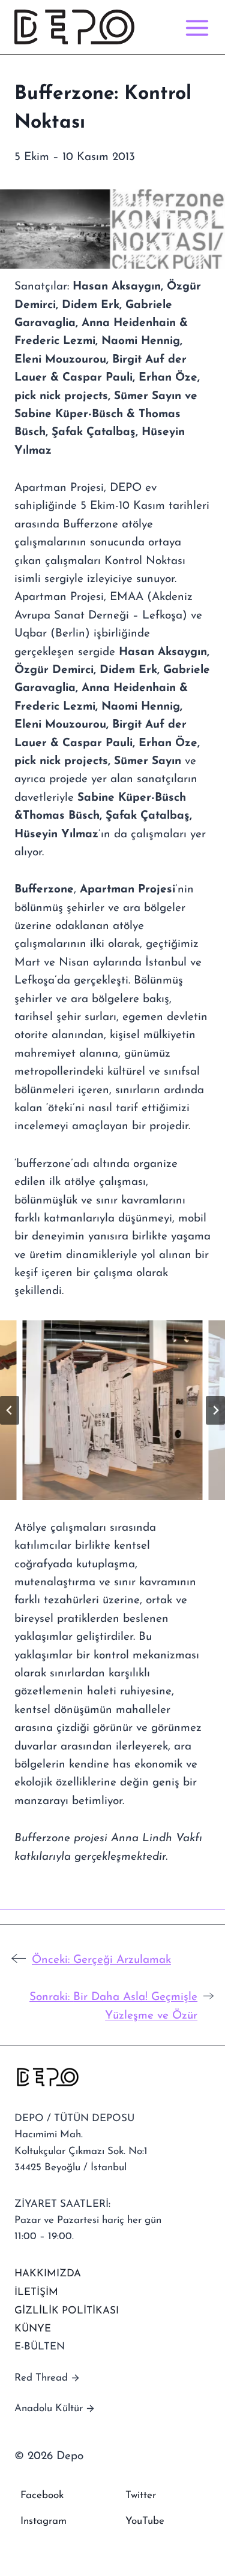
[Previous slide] (10, 1410)
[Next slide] (215, 1410)
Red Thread (41, 2378)
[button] (113, 1410)
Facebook (42, 2495)
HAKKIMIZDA (48, 2274)
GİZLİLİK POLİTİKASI (67, 2311)
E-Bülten (40, 2347)
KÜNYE (33, 2329)
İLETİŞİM (36, 2292)
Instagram (43, 2521)
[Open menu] (195, 27)
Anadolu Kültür (49, 2408)
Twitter (141, 2495)
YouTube (145, 2521)
